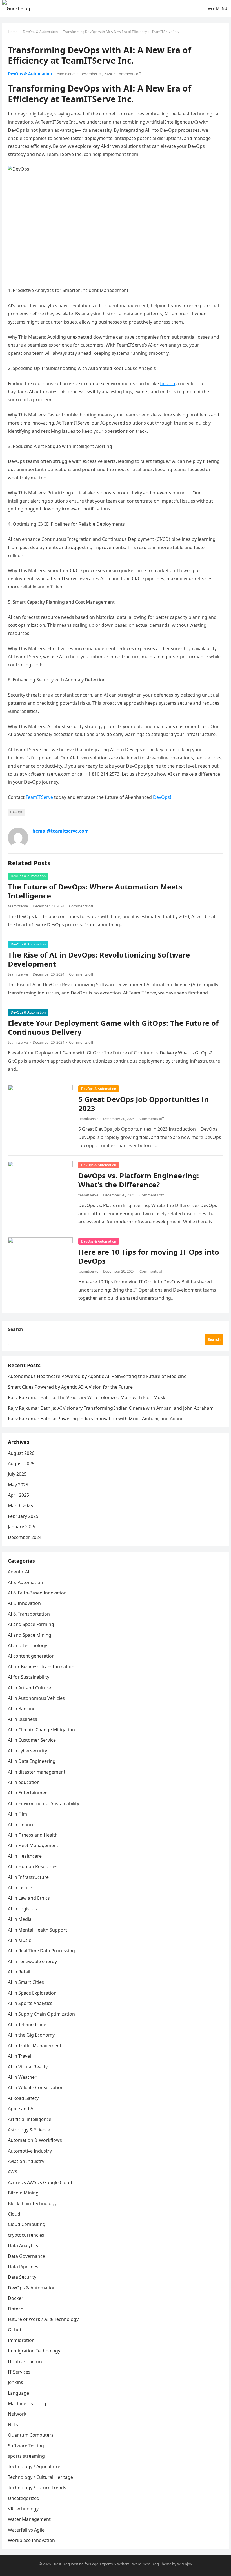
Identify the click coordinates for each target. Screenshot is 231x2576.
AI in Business (23, 1719)
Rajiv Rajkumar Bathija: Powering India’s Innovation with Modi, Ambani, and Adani (95, 1419)
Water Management (29, 2519)
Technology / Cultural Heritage (40, 2477)
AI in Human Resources (33, 1866)
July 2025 (17, 1474)
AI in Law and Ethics (29, 1898)
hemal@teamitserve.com (61, 831)
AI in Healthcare (25, 1856)
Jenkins (15, 2382)
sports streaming (26, 2456)
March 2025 (20, 1506)
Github (15, 2330)
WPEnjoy (185, 2564)
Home (13, 32)
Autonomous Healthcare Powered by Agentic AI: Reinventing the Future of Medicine (97, 1376)
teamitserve (65, 74)
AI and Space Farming (31, 1624)
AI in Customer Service (32, 1740)
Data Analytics (23, 2245)
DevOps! (162, 797)
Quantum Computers (31, 2435)
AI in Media (20, 1919)
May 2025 (18, 1485)
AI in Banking (22, 1709)
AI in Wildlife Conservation (36, 2087)
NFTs (13, 2425)
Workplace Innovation (31, 2540)
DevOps (16, 812)
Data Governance (26, 2256)
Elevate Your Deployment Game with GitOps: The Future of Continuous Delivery (113, 1028)
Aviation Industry (26, 2161)
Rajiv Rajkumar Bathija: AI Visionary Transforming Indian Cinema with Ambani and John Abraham (111, 1408)
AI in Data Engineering (32, 1761)
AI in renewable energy (32, 1961)
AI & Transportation (29, 1614)
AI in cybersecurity (27, 1751)
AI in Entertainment (29, 1793)
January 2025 (22, 1527)
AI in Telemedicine (27, 2024)
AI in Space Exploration (32, 1993)
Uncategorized (24, 2498)
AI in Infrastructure (28, 1877)
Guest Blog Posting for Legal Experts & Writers (90, 2564)
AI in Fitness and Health (33, 1835)
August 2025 (21, 1464)
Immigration (21, 2340)
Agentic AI (19, 1572)
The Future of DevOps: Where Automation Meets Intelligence (95, 891)
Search (15, 1329)
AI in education (24, 1782)
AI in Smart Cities (26, 1982)
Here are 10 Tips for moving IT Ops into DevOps (149, 1256)
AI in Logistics (22, 1909)
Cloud (14, 2214)
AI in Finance (21, 1825)
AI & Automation (25, 1582)
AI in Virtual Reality (28, 2067)
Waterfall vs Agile (26, 2530)
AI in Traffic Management (35, 2046)
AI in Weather (22, 2077)
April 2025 (18, 1495)
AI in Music (19, 1940)
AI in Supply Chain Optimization (41, 2014)
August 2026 (21, 1453)
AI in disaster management (37, 1772)
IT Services (19, 2372)
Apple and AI (21, 2109)
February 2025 (23, 1516)
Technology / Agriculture (34, 2466)
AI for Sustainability (29, 1677)
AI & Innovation (24, 1603)
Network (17, 2414)
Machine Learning (27, 2403)
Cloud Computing (27, 2224)
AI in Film (17, 1814)
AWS (13, 2172)
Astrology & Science (29, 2130)
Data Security (22, 2277)
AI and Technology (27, 1645)
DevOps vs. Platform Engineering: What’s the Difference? (139, 1180)
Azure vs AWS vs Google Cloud (40, 2182)
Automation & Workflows (35, 2140)
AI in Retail (19, 1972)
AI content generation (31, 1656)
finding (168, 383)
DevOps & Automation (40, 32)
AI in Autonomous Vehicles (36, 1698)
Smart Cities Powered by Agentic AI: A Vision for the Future (70, 1387)
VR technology (23, 2509)
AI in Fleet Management (33, 1845)
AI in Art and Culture (29, 1688)
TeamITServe (39, 797)
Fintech (16, 2309)
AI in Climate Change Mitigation (41, 1730)
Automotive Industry (30, 2151)
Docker (16, 2298)
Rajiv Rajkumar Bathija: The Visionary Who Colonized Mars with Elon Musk (87, 1397)
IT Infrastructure (26, 2361)
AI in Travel (19, 2056)
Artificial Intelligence (30, 2119)
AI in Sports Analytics (30, 2003)
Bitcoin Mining (23, 2193)
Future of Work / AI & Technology (43, 2319)
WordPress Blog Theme (152, 2564)
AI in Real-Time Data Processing (41, 1951)
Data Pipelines (23, 2267)
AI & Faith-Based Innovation (37, 1593)
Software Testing (26, 2446)
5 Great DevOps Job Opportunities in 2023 (144, 1104)
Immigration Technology (34, 2351)
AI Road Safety (23, 2098)
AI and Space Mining (30, 1635)
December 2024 (25, 1537)
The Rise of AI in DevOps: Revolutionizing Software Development (99, 959)
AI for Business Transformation (41, 1667)
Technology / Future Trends (37, 2488)
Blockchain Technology (32, 2203)
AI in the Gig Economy (31, 2035)
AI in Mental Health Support (37, 1930)
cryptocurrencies (26, 2235)
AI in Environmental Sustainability (44, 1803)
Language (18, 2393)
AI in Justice (20, 1888)
